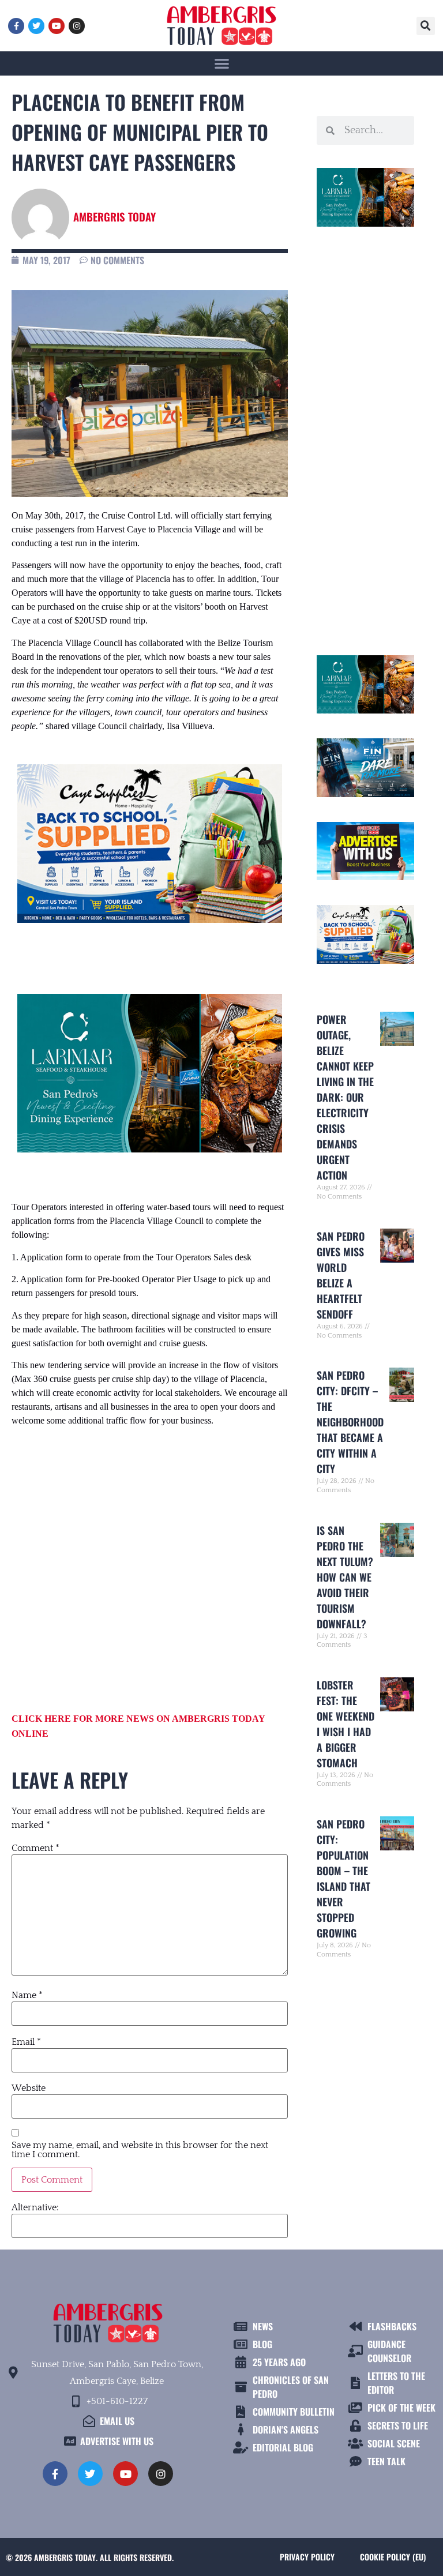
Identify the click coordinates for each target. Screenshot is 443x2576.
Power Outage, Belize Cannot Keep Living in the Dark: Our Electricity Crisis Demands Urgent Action (345, 1097)
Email (26, 2042)
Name (27, 1995)
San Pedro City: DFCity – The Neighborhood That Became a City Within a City (350, 1422)
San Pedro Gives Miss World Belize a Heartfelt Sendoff (341, 1275)
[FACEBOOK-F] (16, 26)
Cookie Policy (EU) (393, 2557)
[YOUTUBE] (57, 26)
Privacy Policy (307, 2557)
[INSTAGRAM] (77, 26)
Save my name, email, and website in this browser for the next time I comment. (140, 2150)
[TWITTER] (36, 26)
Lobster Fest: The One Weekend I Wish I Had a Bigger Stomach (346, 1724)
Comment (35, 1848)
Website (29, 2088)
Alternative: (35, 2207)
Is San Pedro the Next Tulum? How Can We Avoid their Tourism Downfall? (345, 1577)
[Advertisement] (150, 1558)
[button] (426, 26)
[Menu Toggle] (222, 63)
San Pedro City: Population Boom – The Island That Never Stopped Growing (343, 1878)
